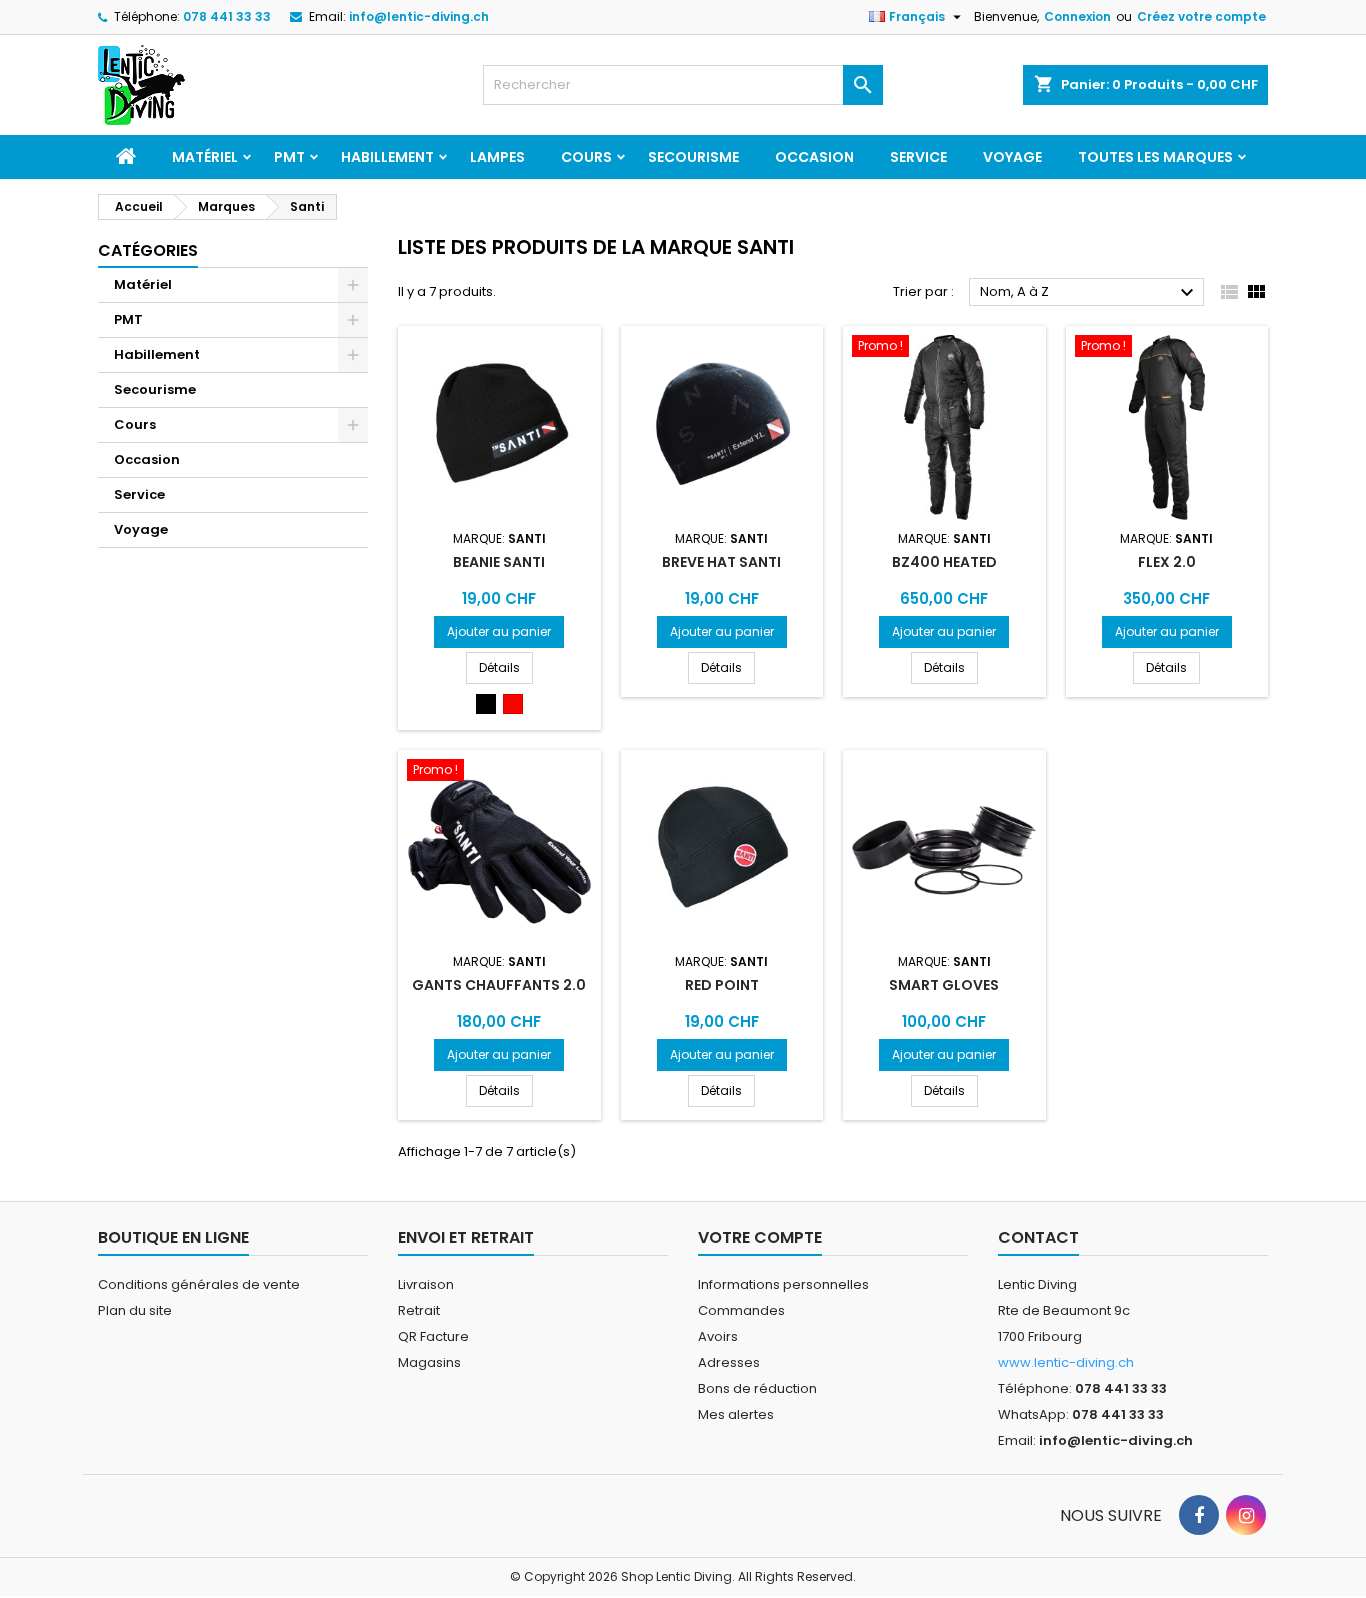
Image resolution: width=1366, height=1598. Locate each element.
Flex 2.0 (1167, 562)
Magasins (429, 1362)
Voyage (1012, 157)
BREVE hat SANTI (721, 562)
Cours (586, 157)
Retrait (419, 1310)
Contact (1038, 1237)
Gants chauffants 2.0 (499, 985)
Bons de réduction (757, 1388)
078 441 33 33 (227, 16)
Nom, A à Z (1089, 293)
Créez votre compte (1201, 16)
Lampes (497, 157)
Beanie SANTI (499, 562)
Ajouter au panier (499, 631)
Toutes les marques (1155, 157)
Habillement (387, 157)
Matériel (205, 157)
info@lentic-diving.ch (419, 16)
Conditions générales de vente (199, 1284)
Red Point (722, 985)
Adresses (729, 1362)
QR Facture (433, 1336)
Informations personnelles (783, 1284)
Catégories (148, 250)
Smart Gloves (944, 985)
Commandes (741, 1310)
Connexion (1077, 16)
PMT (289, 157)
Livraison (426, 1284)
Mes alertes (736, 1414)
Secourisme (693, 157)
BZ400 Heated (944, 562)
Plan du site (135, 1310)
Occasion (814, 157)
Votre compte (760, 1237)
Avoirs (718, 1336)
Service (918, 157)
